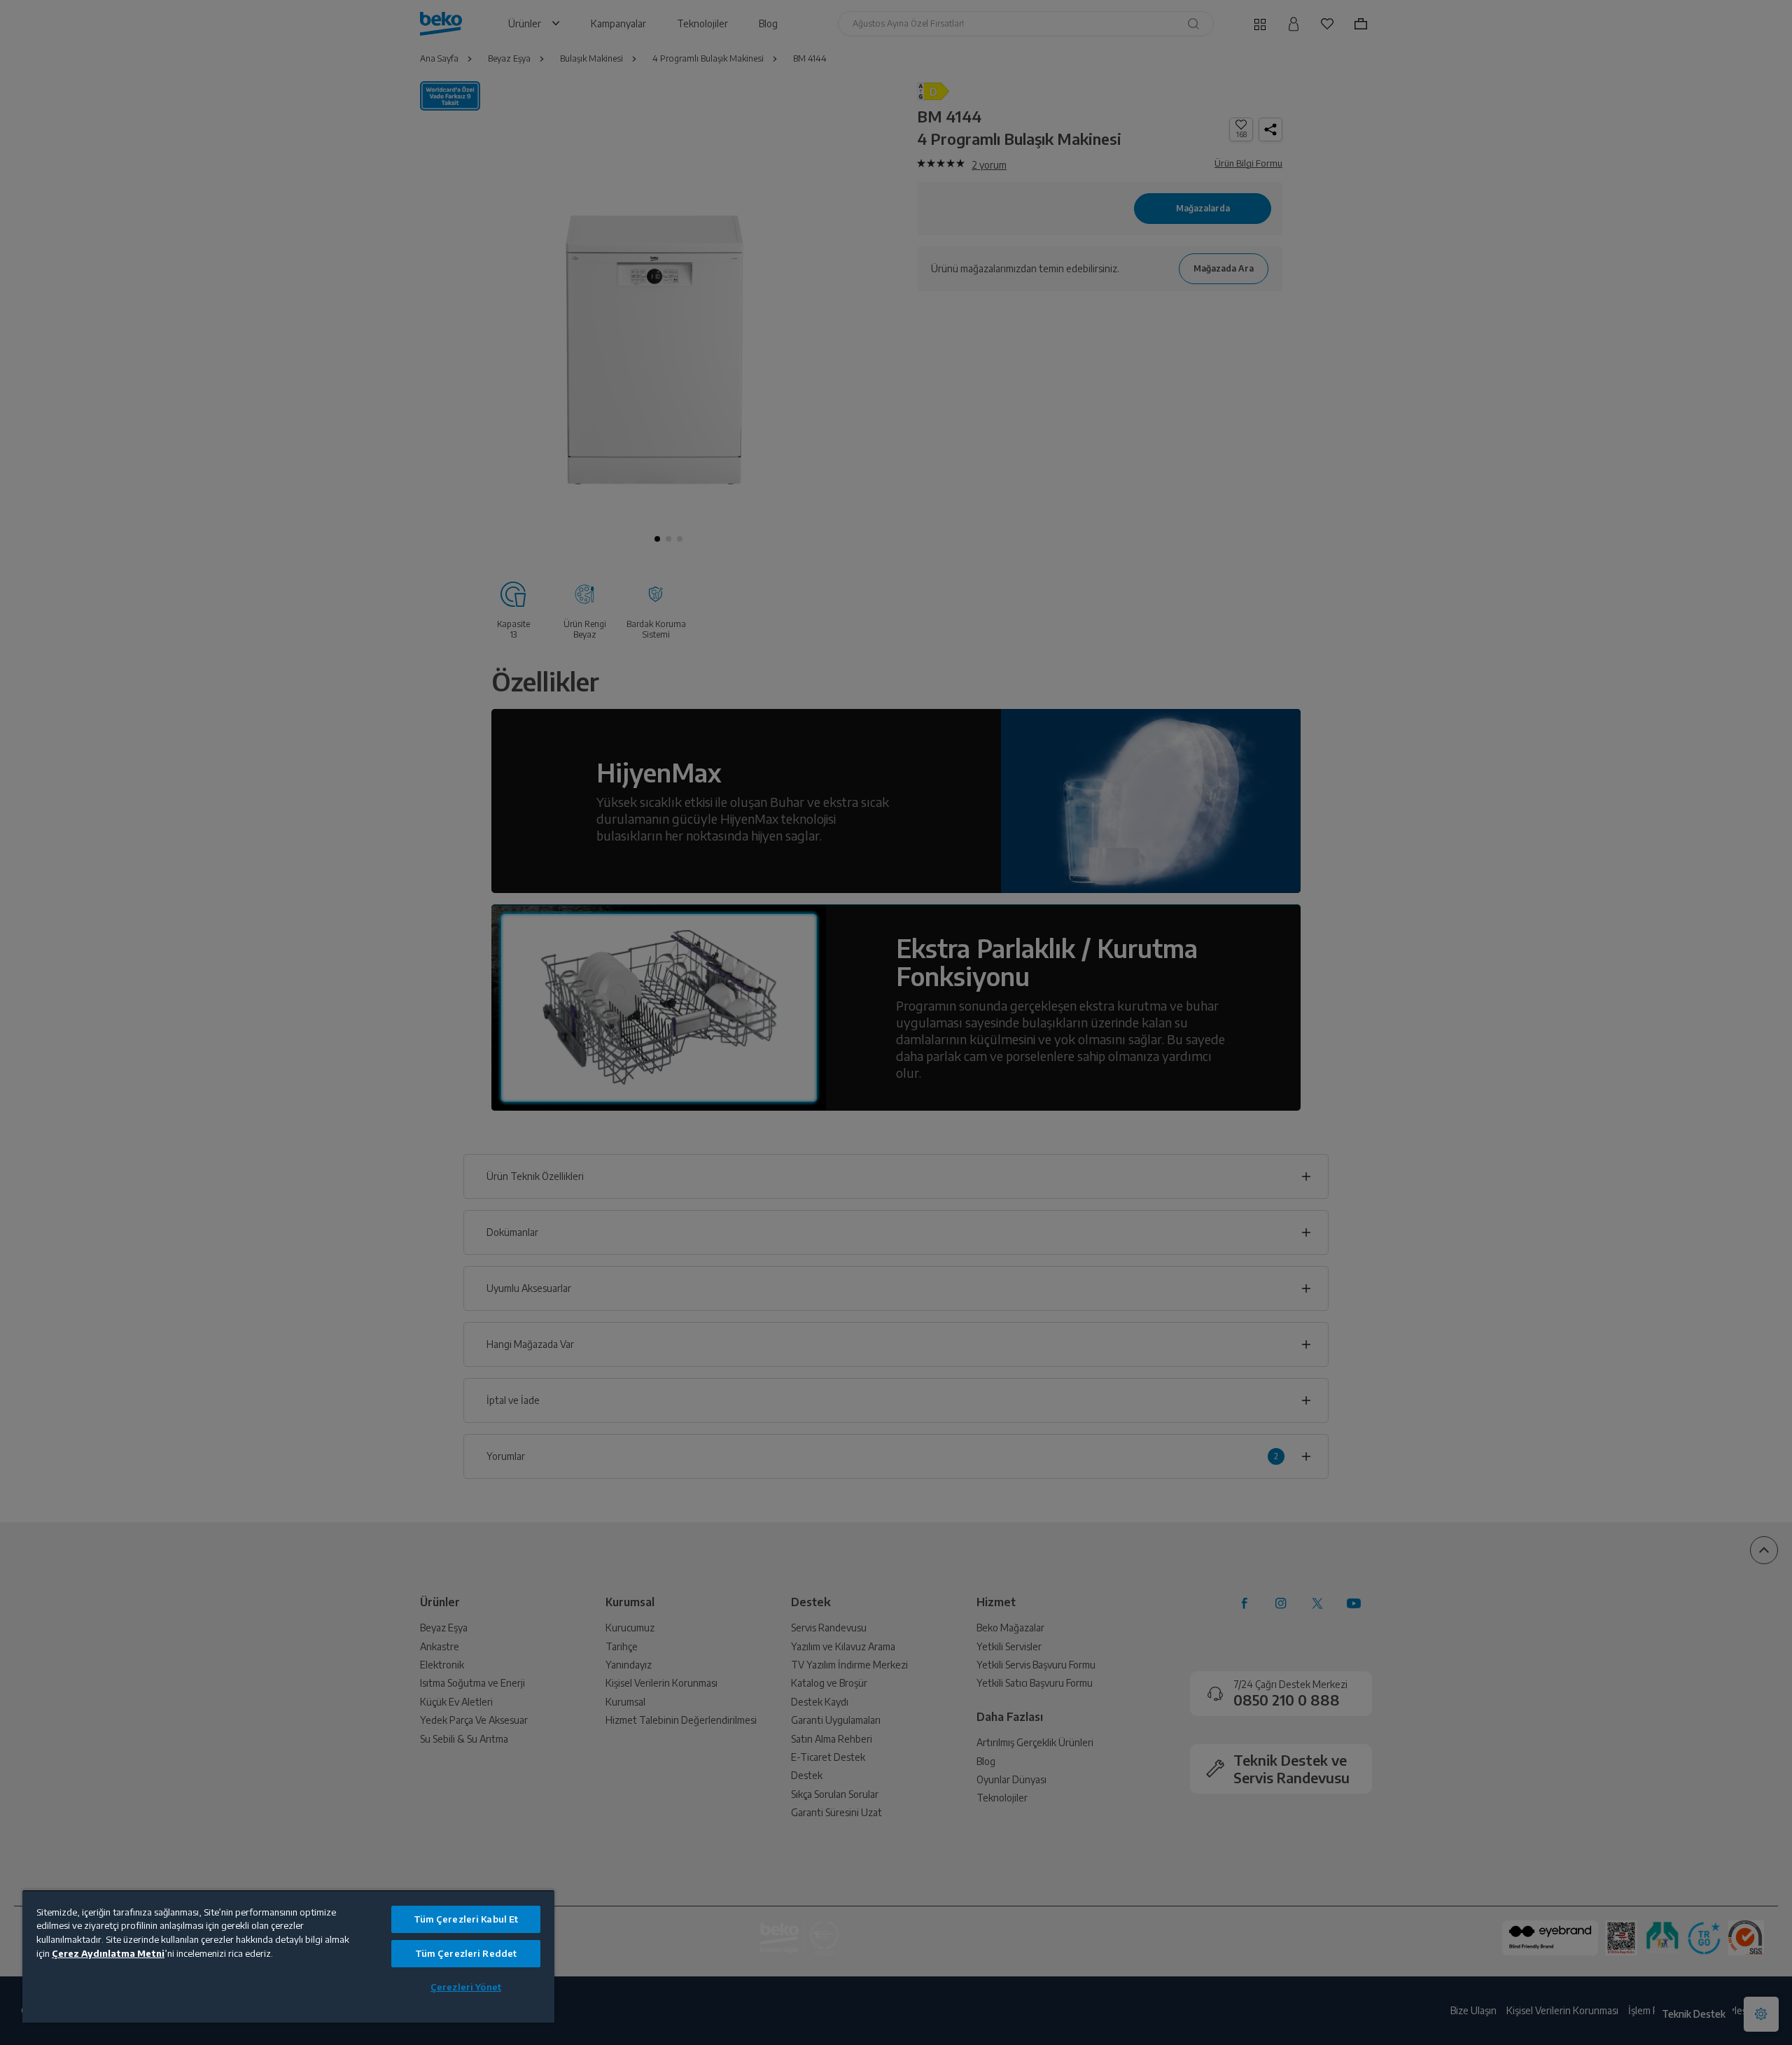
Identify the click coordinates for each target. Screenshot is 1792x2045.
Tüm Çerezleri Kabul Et (466, 1919)
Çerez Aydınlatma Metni (108, 1953)
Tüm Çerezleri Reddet (466, 1953)
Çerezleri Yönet (466, 1987)
